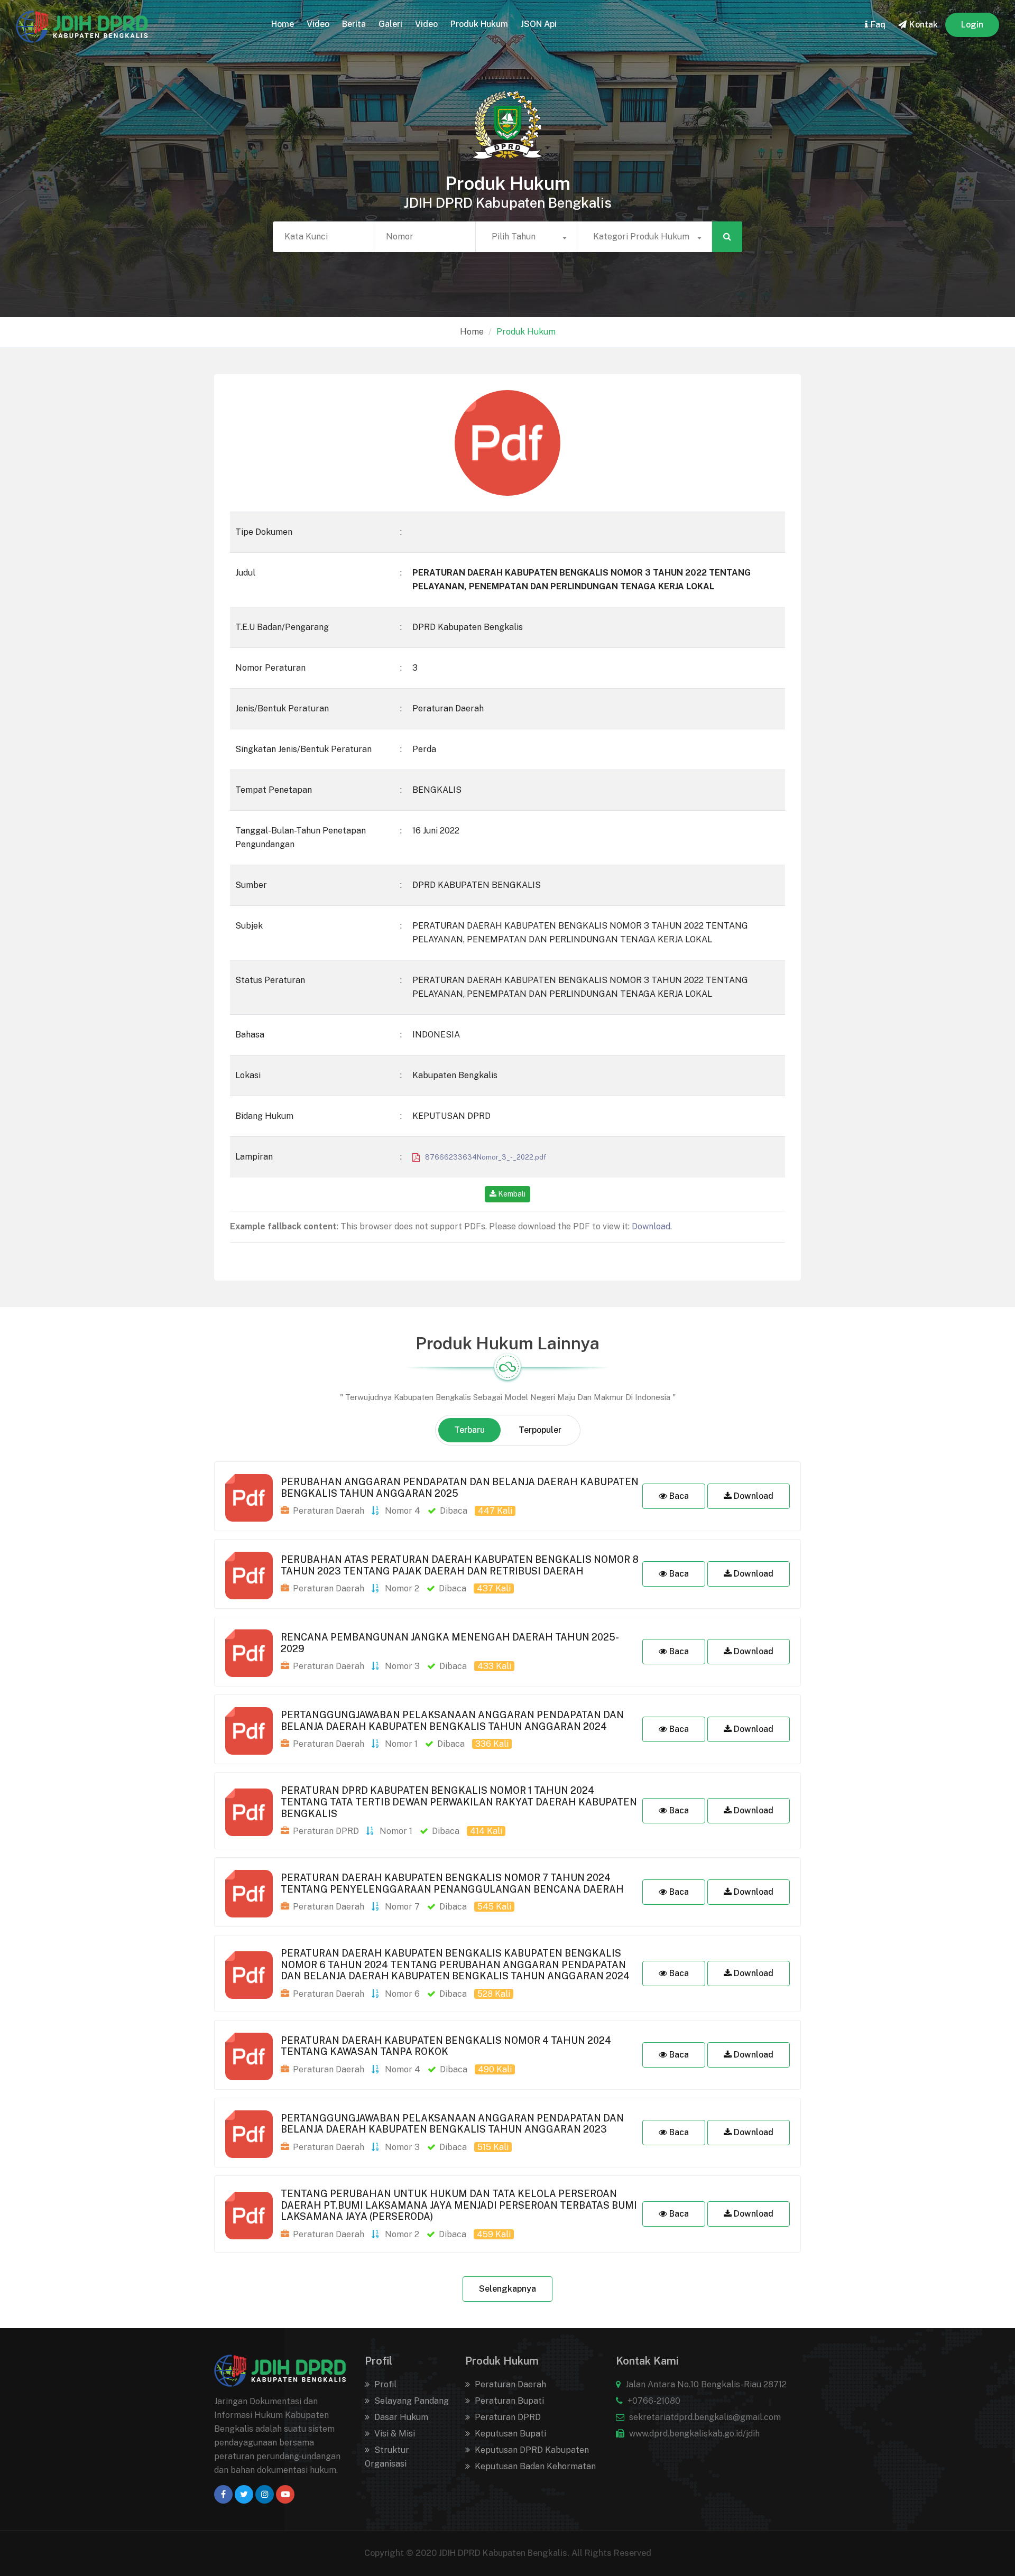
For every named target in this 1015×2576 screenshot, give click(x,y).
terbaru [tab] (469, 1430)
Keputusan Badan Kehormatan (534, 2466)
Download (651, 1226)
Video (318, 24)
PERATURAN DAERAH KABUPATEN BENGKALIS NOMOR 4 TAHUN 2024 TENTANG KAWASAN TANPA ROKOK (446, 2046)
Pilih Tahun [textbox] (514, 237)
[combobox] (526, 237)
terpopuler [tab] (540, 1430)
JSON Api (539, 24)
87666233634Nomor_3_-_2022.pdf (483, 1157)
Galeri (390, 24)
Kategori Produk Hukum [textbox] (641, 237)
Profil (384, 2384)
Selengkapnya (508, 2289)
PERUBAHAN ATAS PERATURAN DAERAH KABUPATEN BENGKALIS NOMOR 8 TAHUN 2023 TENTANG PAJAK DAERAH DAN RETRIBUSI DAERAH (460, 1565)
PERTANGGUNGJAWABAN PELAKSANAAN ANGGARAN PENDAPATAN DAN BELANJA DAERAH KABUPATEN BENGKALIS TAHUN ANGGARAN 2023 (452, 2124)
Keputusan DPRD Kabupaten (531, 2450)
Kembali (511, 1194)
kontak (924, 25)
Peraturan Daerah (509, 2384)
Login (972, 25)
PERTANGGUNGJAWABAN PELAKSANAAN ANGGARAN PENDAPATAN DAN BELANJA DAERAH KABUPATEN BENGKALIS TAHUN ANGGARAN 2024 (452, 1721)
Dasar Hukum (400, 2417)
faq (878, 25)
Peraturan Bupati (508, 2401)
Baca (678, 1496)
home (283, 24)
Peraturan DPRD (507, 2417)
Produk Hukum (479, 24)
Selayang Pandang (410, 2401)
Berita (354, 24)
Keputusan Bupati (509, 2434)
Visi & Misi (394, 2434)
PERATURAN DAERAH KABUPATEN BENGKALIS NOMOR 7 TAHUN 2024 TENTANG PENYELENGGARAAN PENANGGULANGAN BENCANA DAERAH (452, 1883)
